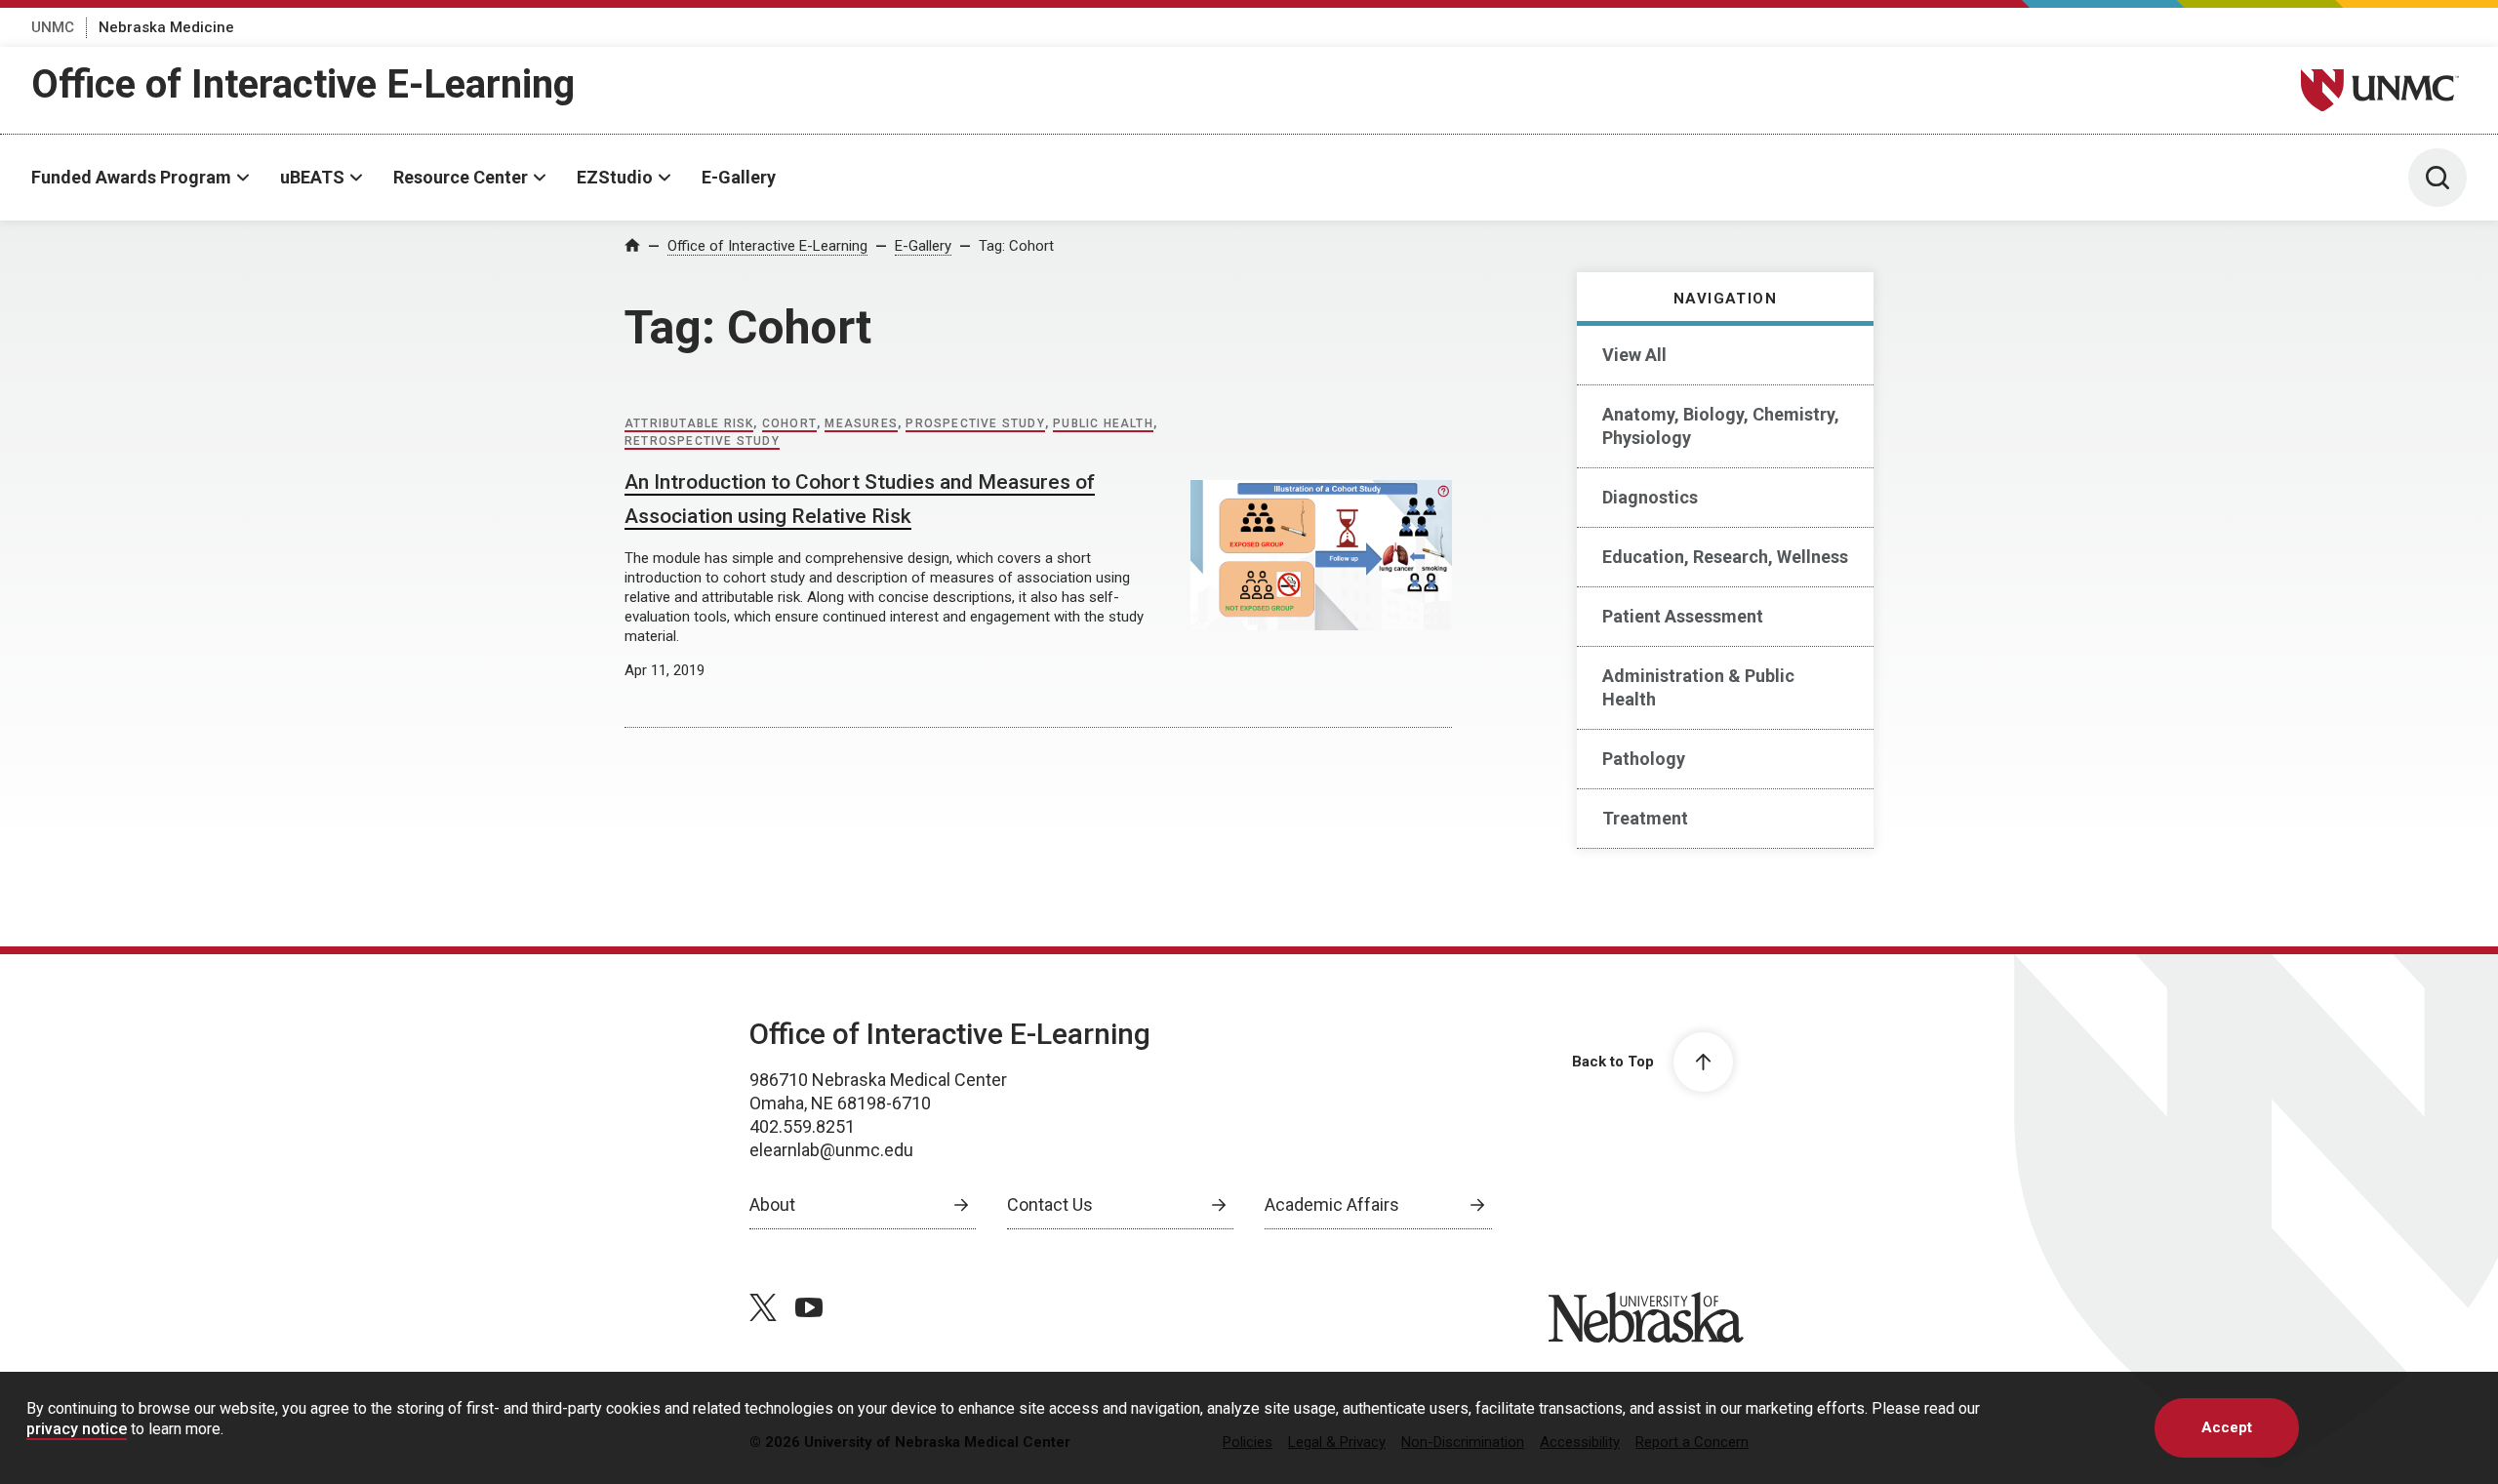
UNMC (53, 27)
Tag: (1016, 246)
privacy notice (77, 1429)
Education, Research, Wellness (1725, 557)
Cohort (789, 423)
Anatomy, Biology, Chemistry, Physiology (1721, 426)
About (772, 1204)
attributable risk (689, 423)
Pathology (1644, 759)
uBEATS (312, 177)
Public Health (1103, 423)
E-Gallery (739, 177)
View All (1634, 355)
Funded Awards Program (131, 177)
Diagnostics (1650, 497)
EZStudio (615, 177)
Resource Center (461, 177)
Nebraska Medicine (166, 27)
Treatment (1645, 818)
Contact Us (1050, 1204)
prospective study (975, 423)
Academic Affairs (1332, 1204)
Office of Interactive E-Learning (303, 84)
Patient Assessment (1683, 616)
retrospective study (702, 441)
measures (861, 423)
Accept (2227, 1427)
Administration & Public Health (1698, 687)
